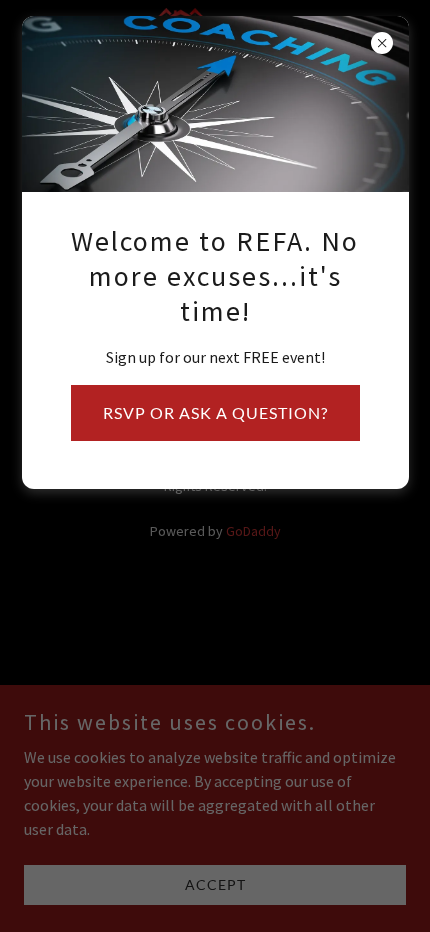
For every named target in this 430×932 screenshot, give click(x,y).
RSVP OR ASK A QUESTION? (215, 412)
